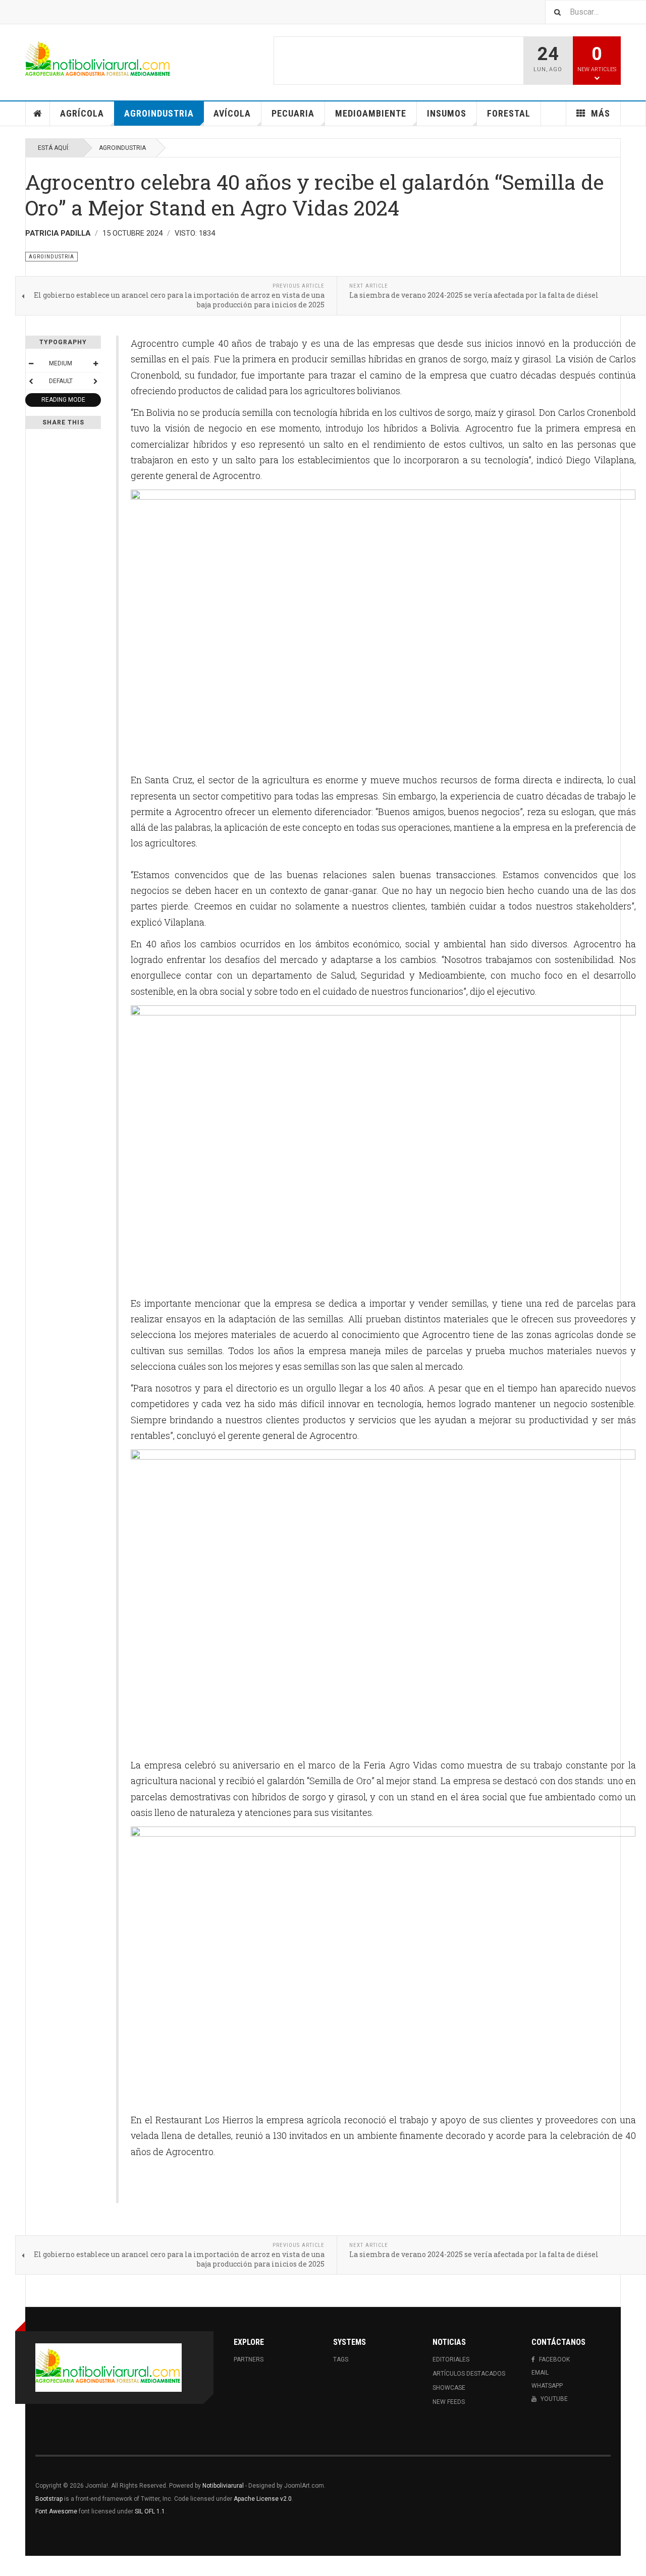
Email (540, 2373)
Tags (341, 2359)
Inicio (38, 114)
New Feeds (449, 2402)
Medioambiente (371, 113)
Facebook (554, 2359)
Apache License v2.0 (263, 2499)
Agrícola (82, 113)
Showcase (449, 2388)
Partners (249, 2359)
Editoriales (451, 2359)
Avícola (232, 113)
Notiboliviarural (223, 2486)
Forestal (509, 113)
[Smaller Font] (31, 363)
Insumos (447, 113)
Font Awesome (56, 2511)
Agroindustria (159, 113)
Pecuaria (293, 113)
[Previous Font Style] (31, 381)
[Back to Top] (10, 2566)
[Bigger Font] (95, 363)
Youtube (554, 2399)
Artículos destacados (469, 2374)
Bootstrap (49, 2499)
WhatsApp (547, 2386)
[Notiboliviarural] (98, 61)
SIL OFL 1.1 (150, 2511)
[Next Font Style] (95, 381)
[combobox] (596, 12)
